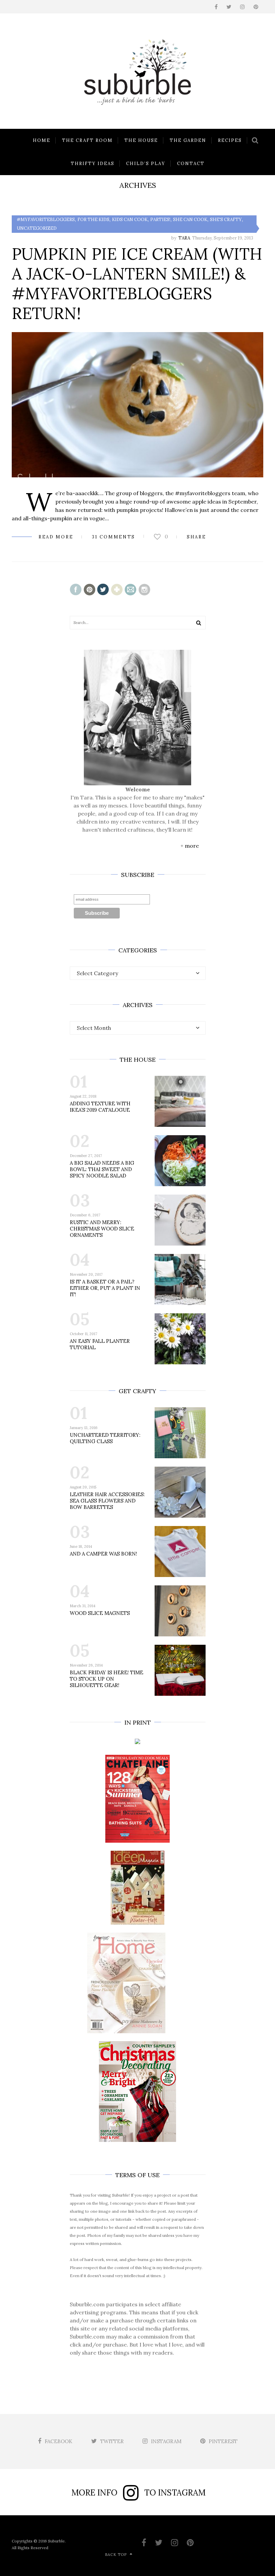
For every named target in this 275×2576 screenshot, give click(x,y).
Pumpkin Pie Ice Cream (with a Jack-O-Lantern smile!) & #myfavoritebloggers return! (137, 283)
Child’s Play (146, 164)
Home (42, 140)
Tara (184, 238)
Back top (116, 2555)
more (192, 846)
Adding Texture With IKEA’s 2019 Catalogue (100, 1107)
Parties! (160, 220)
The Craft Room (87, 140)
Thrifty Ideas (93, 164)
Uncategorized (37, 228)
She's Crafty (226, 220)
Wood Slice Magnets (100, 1613)
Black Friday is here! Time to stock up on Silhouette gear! (106, 1679)
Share (197, 537)
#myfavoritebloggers (46, 220)
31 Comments (114, 537)
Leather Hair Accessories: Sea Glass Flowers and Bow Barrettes (107, 1501)
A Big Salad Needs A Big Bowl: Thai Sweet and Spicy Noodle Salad (102, 1169)
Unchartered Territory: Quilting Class (105, 1438)
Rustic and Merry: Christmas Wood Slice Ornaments (102, 1229)
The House (141, 140)
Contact (191, 164)
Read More (56, 537)
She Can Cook (190, 220)
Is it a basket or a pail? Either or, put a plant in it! (105, 1288)
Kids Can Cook (130, 220)
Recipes (230, 140)
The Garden (188, 140)
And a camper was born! (103, 1554)
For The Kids (93, 220)
